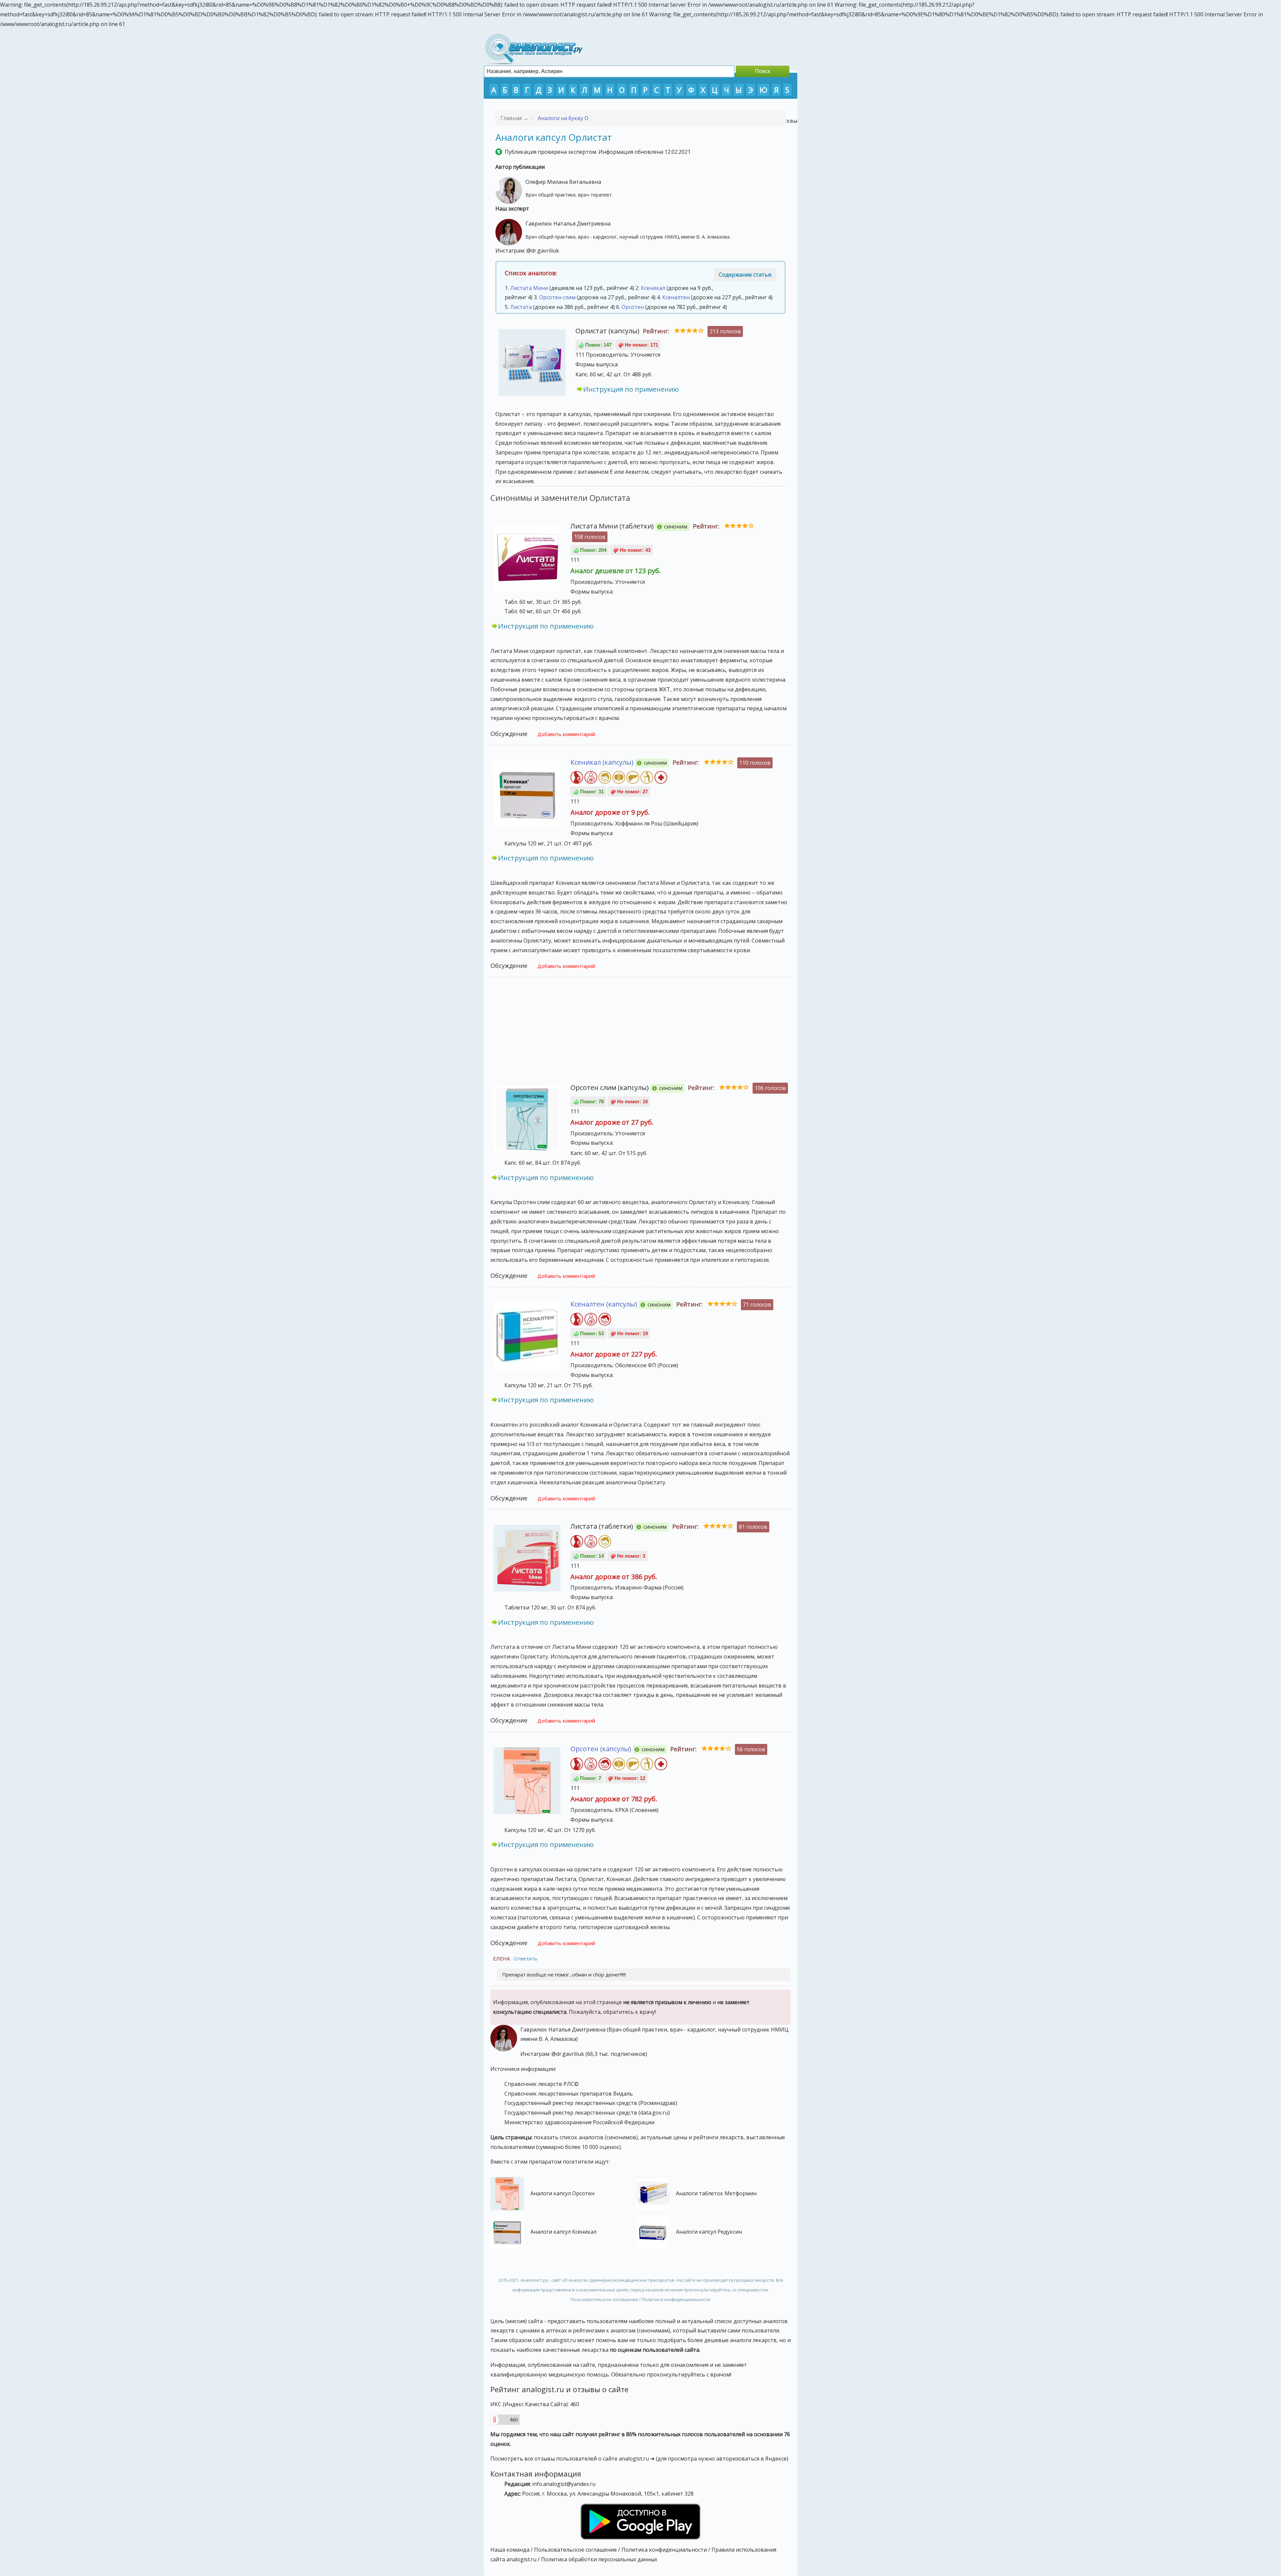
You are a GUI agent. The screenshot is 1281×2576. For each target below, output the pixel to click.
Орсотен (633, 307)
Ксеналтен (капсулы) (604, 1304)
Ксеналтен (676, 297)
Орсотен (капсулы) (601, 1749)
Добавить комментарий (566, 734)
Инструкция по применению (631, 389)
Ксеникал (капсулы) (602, 762)
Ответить (526, 1958)
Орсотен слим (557, 297)
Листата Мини (529, 288)
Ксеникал (653, 288)
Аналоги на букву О (563, 118)
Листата (521, 307)
